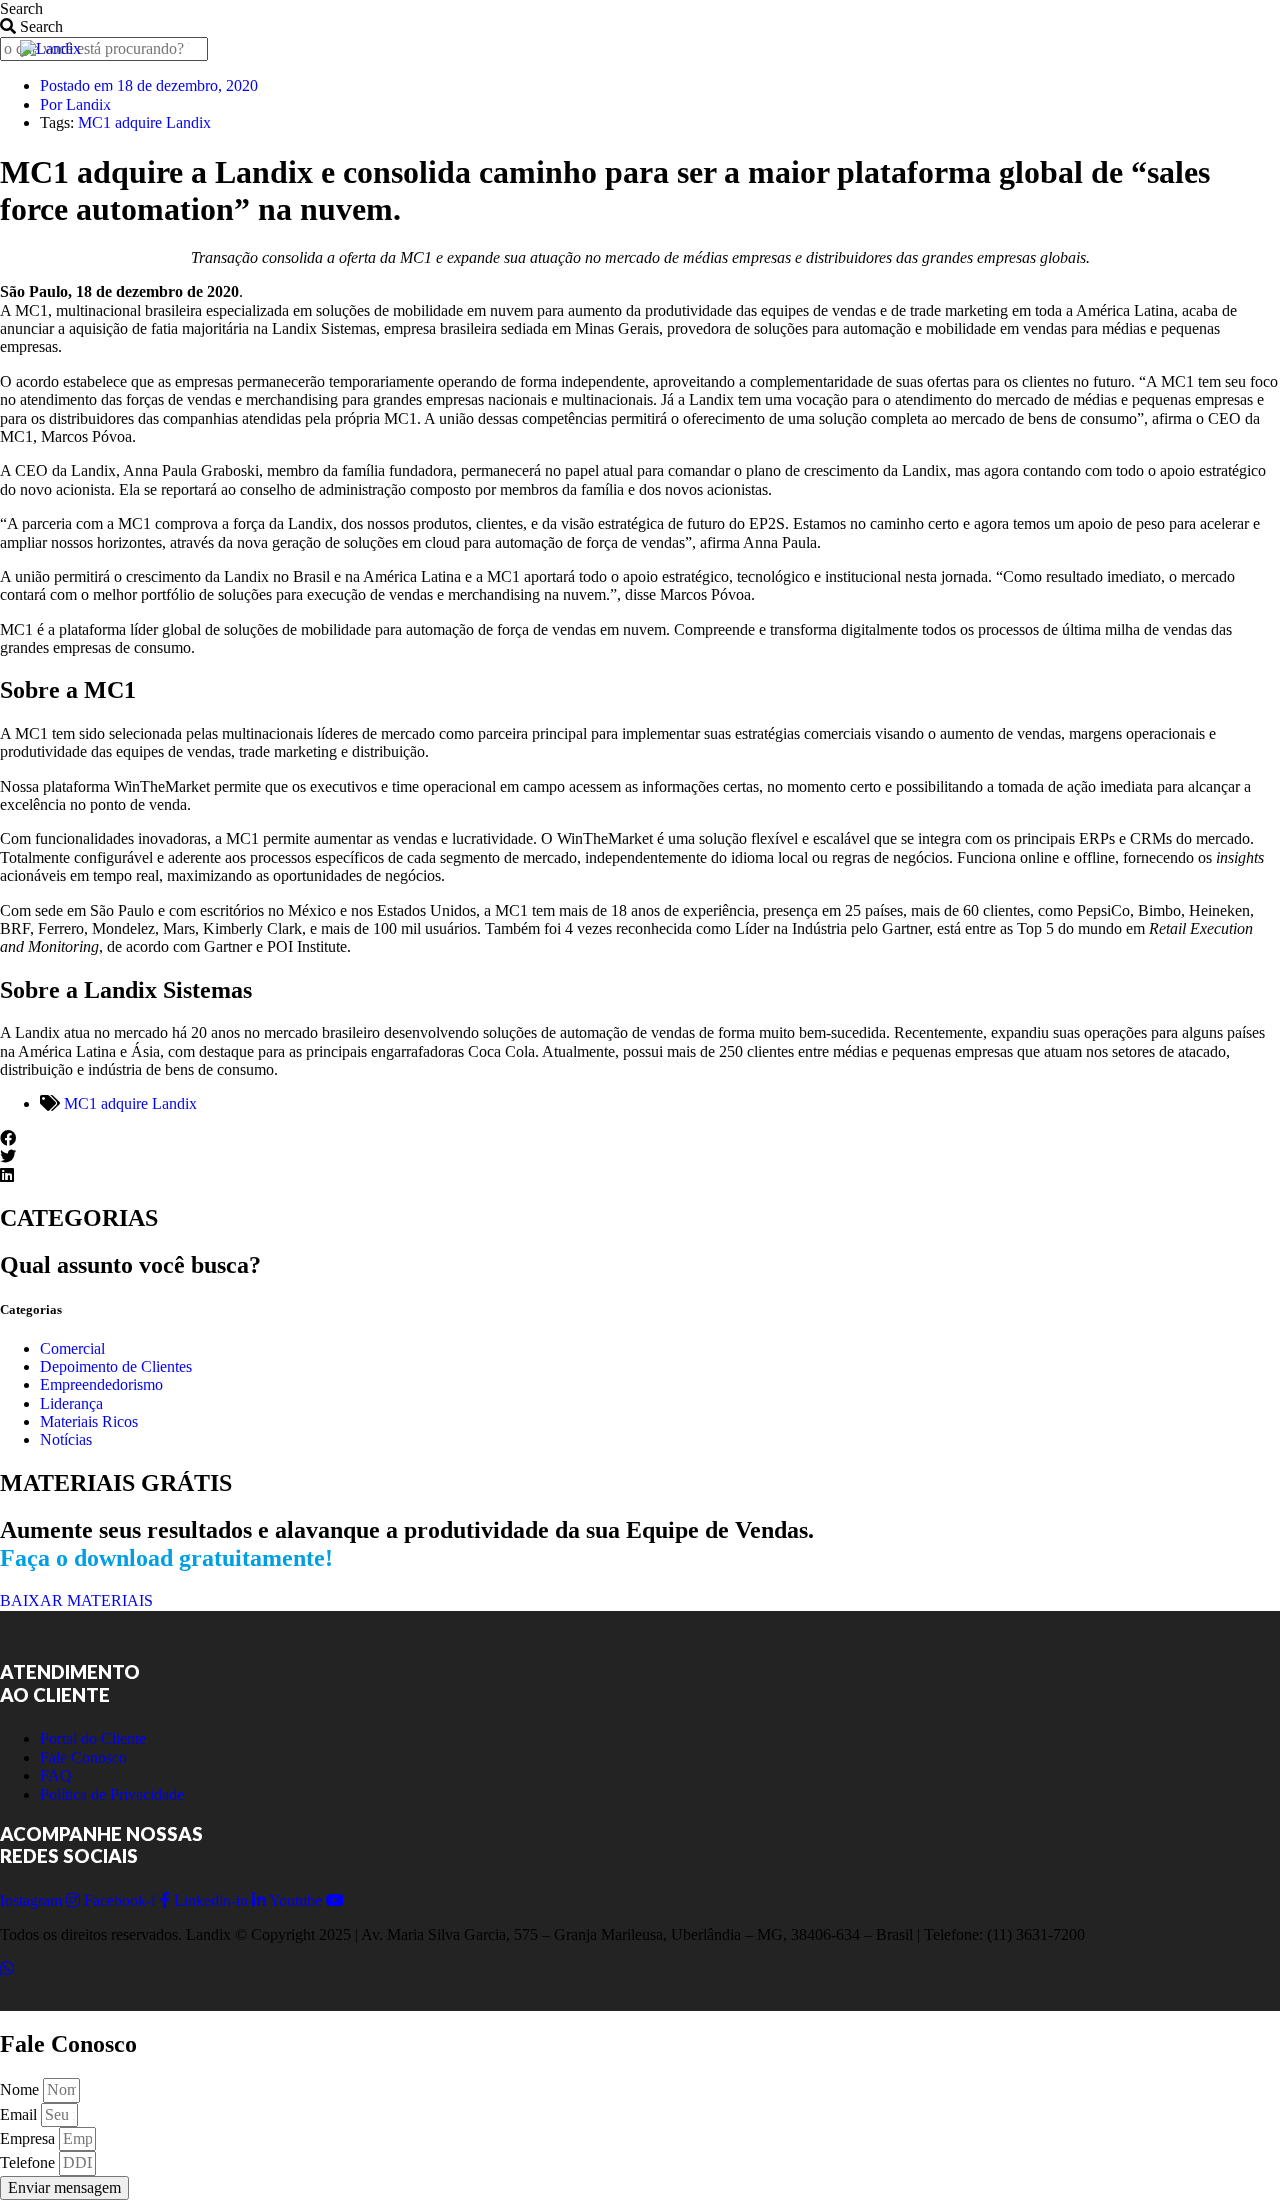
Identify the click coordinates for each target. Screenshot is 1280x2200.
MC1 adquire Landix (130, 1103)
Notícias (66, 1439)
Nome (21, 2089)
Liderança (71, 1403)
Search (21, 8)
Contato (617, 96)
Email (20, 2114)
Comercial (72, 1348)
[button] (640, 1139)
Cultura (879, 96)
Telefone (29, 2162)
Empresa (29, 2138)
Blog (363, 96)
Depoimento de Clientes (116, 1366)
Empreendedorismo (101, 1384)
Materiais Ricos (89, 1421)
